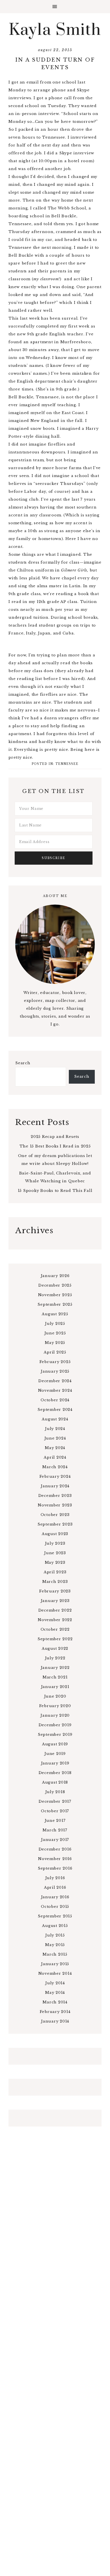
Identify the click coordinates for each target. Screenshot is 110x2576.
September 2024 (55, 1410)
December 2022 (55, 1610)
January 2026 (55, 1276)
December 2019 (55, 1725)
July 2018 (55, 1792)
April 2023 (55, 1572)
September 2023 (55, 1524)
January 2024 (55, 1486)
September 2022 (55, 1639)
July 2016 (55, 1878)
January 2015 (55, 1964)
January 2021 (55, 1687)
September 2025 (55, 1304)
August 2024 (55, 1419)
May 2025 (55, 1343)
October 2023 (55, 1515)
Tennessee (67, 764)
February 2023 (55, 1591)
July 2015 (55, 1935)
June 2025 (55, 1333)
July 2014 (55, 1983)
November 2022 (55, 1620)
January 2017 (55, 1840)
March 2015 (55, 1954)
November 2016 (55, 1859)
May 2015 (55, 1945)
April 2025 (55, 1352)
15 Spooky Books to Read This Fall (55, 1191)
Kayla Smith (55, 30)
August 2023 (55, 1534)
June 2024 (55, 1438)
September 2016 (55, 1868)
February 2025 (55, 1362)
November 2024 (55, 1390)
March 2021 (55, 1677)
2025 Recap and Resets (55, 1137)
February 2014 (55, 2012)
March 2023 (55, 1582)
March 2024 (55, 1467)
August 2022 (55, 1649)
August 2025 (55, 1314)
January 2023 (55, 1601)
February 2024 (55, 1476)
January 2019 (55, 1763)
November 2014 (55, 1973)
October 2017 (55, 1811)
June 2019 (55, 1754)
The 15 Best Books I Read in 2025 (55, 1146)
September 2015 (55, 1916)
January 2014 (55, 2021)
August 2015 (55, 1926)
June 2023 (55, 1553)
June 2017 (55, 1821)
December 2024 (55, 1381)
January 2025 (55, 1371)
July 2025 (55, 1324)
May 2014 (55, 1993)
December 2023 (55, 1496)
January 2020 (55, 1715)
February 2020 (55, 1706)
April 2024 (55, 1457)
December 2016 (55, 1849)
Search (23, 1063)
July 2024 (55, 1429)
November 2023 (55, 1505)
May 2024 (55, 1448)
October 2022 (55, 1629)
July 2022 (55, 1658)
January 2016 (55, 1897)
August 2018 (55, 1782)
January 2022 (55, 1668)
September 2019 (55, 1735)
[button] (55, 7)
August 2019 (55, 1744)
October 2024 (55, 1400)
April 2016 (55, 1887)
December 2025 (55, 1285)
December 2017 (55, 1801)
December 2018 (55, 1773)
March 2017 (55, 1830)
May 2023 (55, 1562)
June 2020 (55, 1696)
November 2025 (55, 1295)
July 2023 (55, 1543)
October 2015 (55, 1907)
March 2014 (55, 2002)
